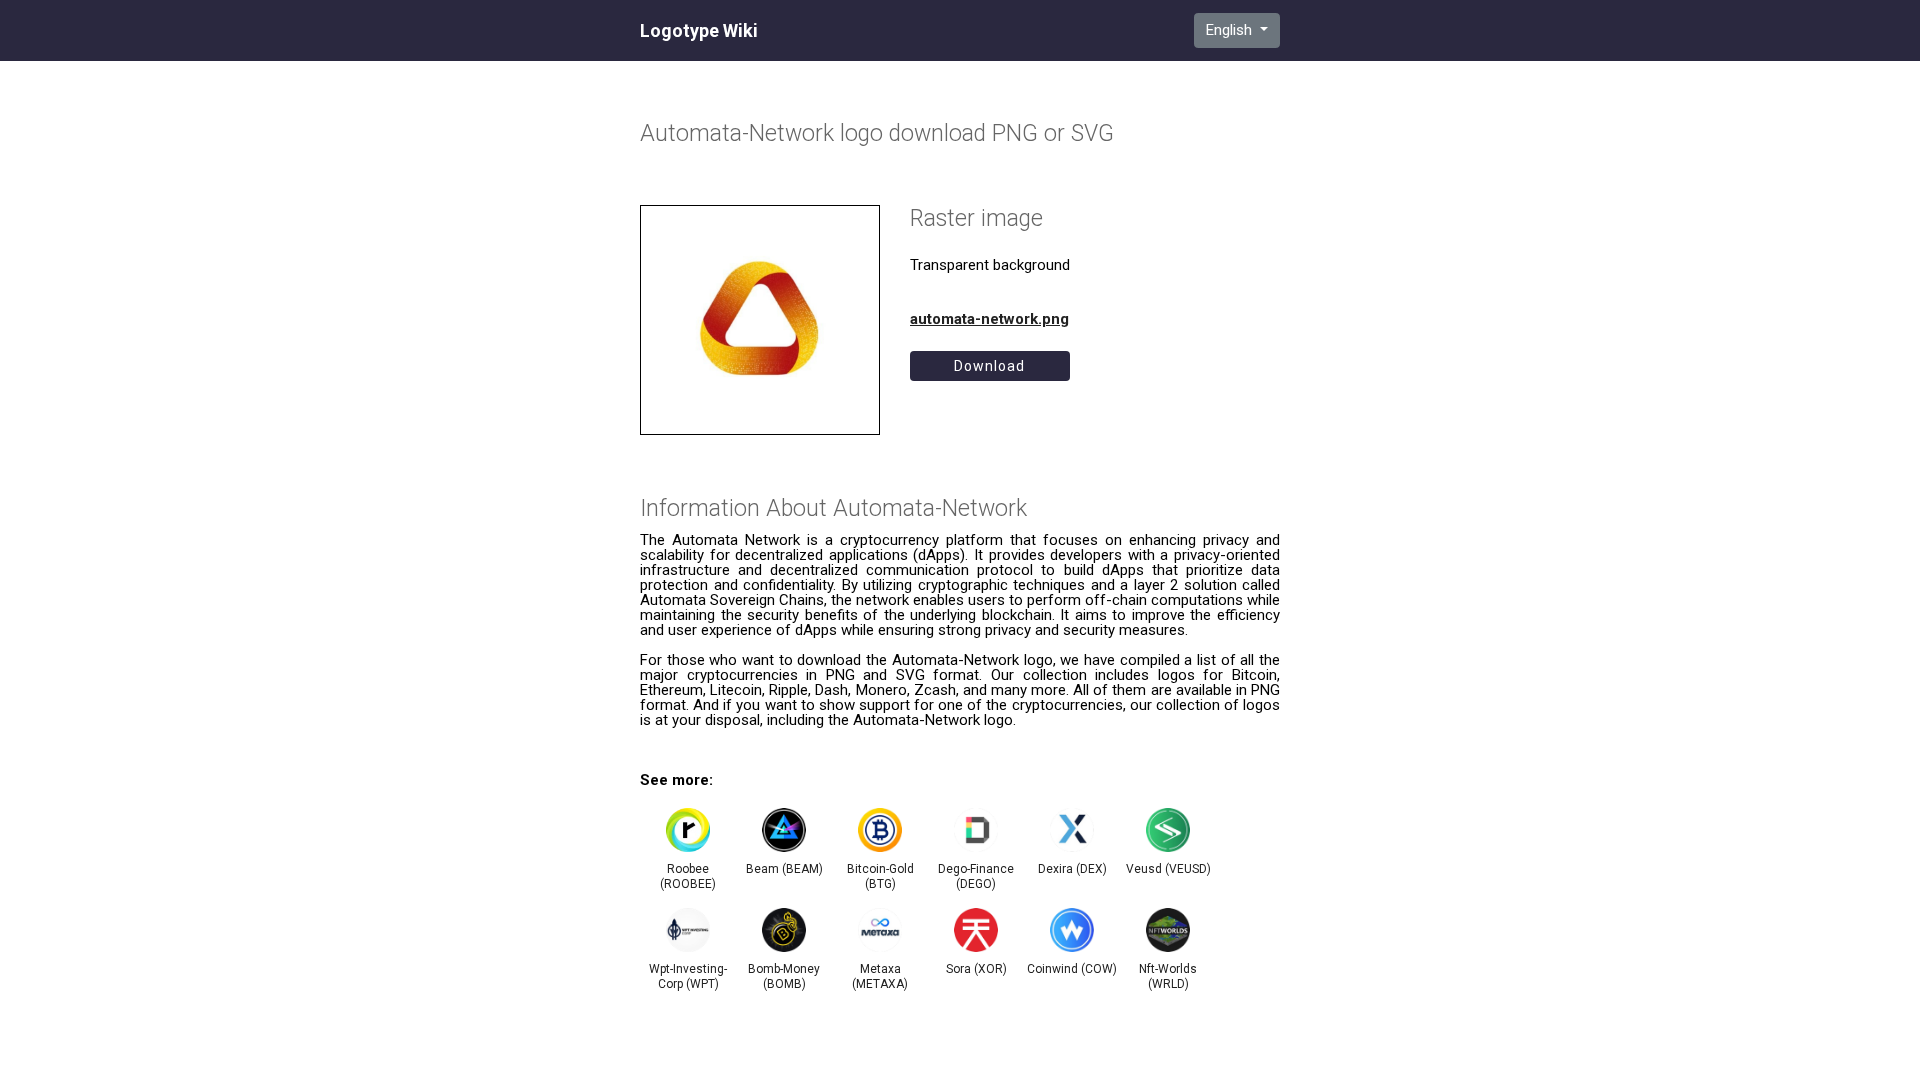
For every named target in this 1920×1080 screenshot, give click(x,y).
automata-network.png (989, 319)
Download (989, 366)
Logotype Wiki (699, 31)
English (1231, 30)
